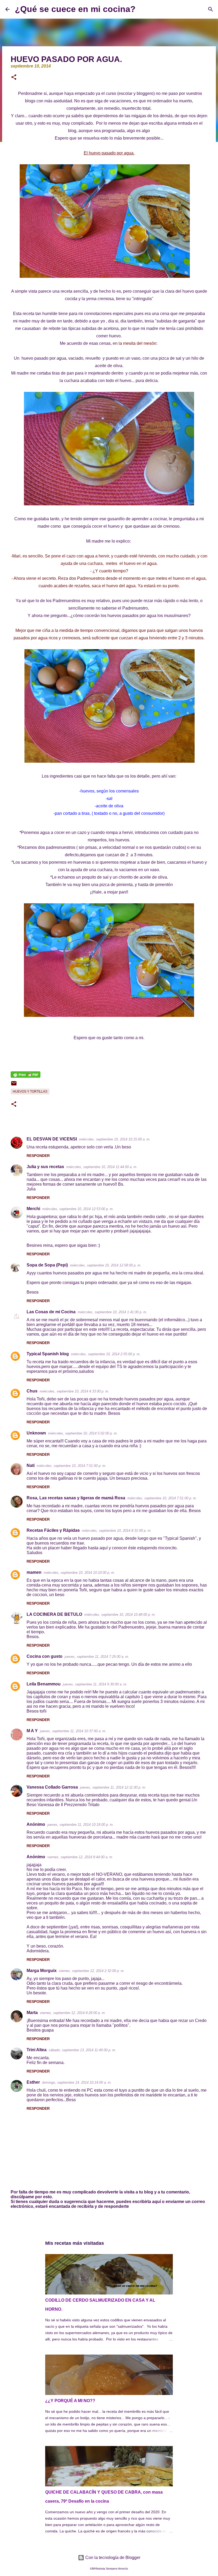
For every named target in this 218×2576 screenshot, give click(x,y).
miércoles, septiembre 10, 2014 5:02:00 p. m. (83, 1433)
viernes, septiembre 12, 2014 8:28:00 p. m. (73, 2013)
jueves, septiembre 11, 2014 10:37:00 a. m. (73, 1731)
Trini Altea (37, 2050)
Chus (32, 1391)
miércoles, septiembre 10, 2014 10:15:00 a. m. (115, 1139)
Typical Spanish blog (48, 1354)
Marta (32, 2013)
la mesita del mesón (137, 343)
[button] (14, 78)
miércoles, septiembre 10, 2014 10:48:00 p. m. (120, 1615)
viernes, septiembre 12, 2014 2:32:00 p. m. (92, 1971)
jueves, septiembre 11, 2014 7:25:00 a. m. (97, 1657)
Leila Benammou (44, 1684)
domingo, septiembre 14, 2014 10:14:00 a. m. (77, 2082)
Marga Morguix (42, 1971)
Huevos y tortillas (30, 1092)
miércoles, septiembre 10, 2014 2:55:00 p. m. (106, 1354)
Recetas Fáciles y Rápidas (53, 1530)
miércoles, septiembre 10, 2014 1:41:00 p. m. (112, 1312)
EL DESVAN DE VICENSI (52, 1139)
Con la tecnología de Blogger (112, 2558)
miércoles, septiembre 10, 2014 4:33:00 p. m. (74, 1391)
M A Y (32, 1731)
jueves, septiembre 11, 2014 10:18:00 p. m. (81, 1825)
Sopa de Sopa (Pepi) (47, 1265)
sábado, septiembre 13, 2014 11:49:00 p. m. (82, 2050)
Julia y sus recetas (45, 1167)
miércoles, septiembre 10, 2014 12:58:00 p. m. (106, 1265)
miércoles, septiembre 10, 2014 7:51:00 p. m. (72, 1466)
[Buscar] (143, 9)
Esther (33, 2082)
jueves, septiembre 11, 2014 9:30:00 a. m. (95, 1684)
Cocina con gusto (45, 1656)
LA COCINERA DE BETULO (54, 1614)
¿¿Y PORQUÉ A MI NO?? (70, 2401)
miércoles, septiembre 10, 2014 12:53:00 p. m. (78, 1209)
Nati (31, 1465)
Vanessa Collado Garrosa (52, 1787)
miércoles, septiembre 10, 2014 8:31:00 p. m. (117, 1531)
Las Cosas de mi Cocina (51, 1312)
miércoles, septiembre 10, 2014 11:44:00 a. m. (102, 1167)
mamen (34, 1572)
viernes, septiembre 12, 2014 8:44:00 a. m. (80, 1857)
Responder (38, 1156)
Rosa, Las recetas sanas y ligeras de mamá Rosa (76, 1498)
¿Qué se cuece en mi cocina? (75, 9)
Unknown (36, 1433)
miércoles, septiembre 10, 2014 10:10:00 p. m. (79, 1573)
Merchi (33, 1209)
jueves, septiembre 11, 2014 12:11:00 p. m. (113, 1787)
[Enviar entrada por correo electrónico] (14, 1085)
